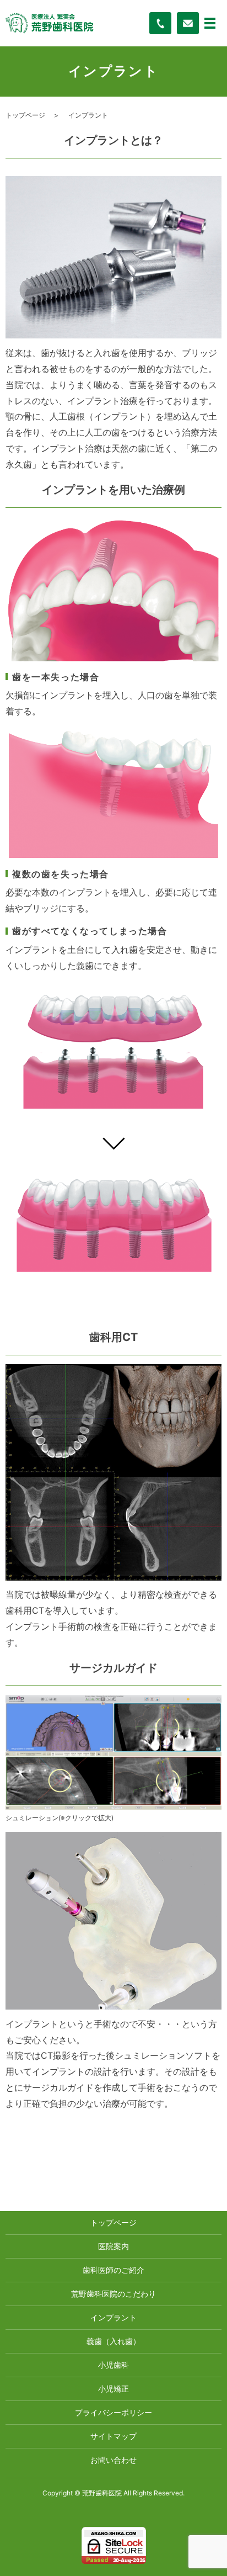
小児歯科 (113, 2365)
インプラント (113, 2317)
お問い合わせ (113, 2460)
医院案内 (113, 2246)
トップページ (25, 115)
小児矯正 (113, 2389)
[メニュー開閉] (210, 23)
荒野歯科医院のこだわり (113, 2294)
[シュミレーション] (113, 1752)
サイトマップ (113, 2436)
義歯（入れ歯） (113, 2341)
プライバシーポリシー (113, 2412)
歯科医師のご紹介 (113, 2270)
